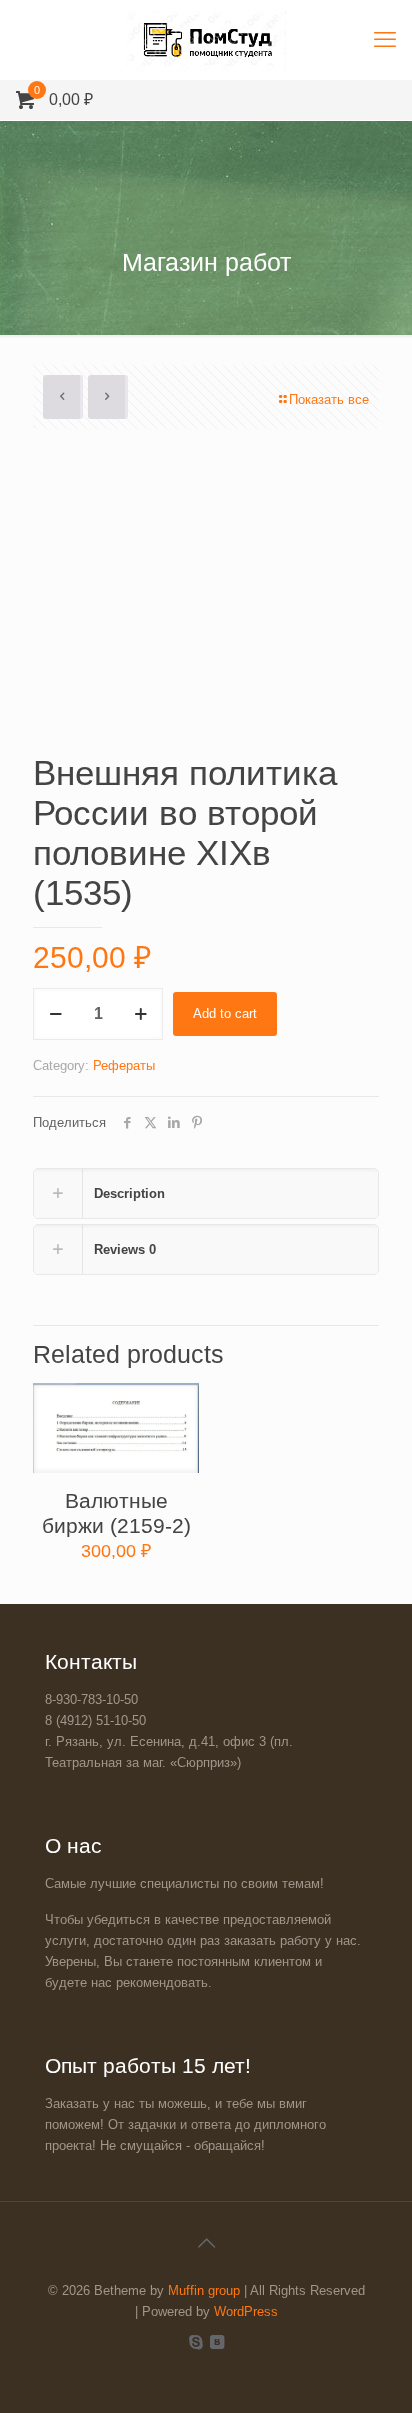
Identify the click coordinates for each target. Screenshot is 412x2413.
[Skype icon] (195, 2341)
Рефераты (124, 1065)
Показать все (329, 399)
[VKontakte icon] (216, 2341)
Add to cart (225, 1013)
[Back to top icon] (206, 2243)
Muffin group (204, 2290)
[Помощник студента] (206, 40)
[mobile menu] (385, 40)
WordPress (246, 2311)
